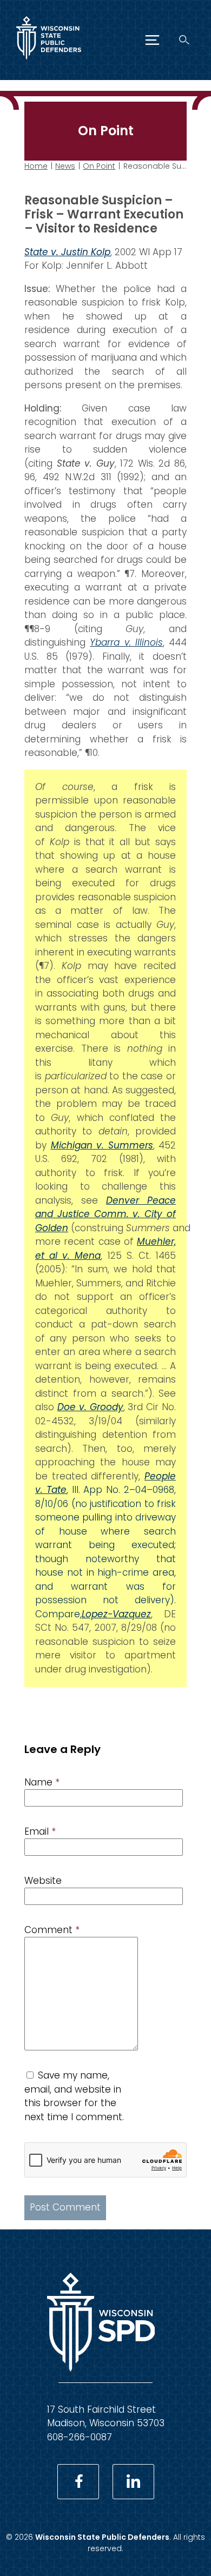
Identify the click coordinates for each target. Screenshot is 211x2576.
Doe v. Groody (90, 1407)
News (65, 166)
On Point (99, 166)
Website (43, 1881)
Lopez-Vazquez (116, 1614)
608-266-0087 (80, 2437)
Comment (52, 1930)
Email (40, 1831)
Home (36, 166)
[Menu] (152, 40)
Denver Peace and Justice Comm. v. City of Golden (105, 1214)
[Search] (184, 40)
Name (42, 1782)
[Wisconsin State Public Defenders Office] (49, 62)
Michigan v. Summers (102, 1145)
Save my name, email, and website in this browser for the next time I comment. (74, 2096)
